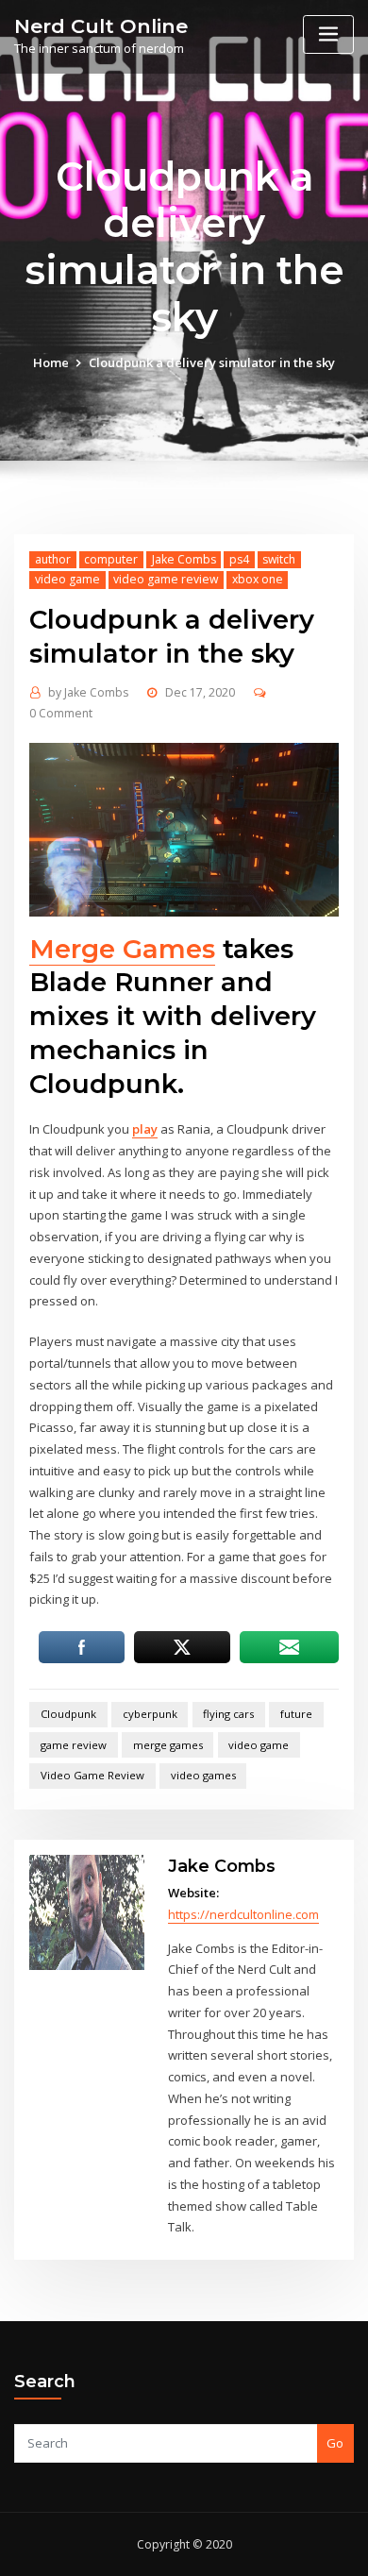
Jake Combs (184, 559)
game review (74, 1745)
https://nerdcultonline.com (243, 1914)
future (296, 1714)
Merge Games (122, 949)
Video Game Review (92, 1775)
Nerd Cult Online (101, 26)
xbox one (258, 579)
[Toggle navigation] (328, 34)
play (145, 1129)
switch (279, 559)
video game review (166, 579)
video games (203, 1775)
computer (111, 559)
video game (67, 579)
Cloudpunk (68, 1714)
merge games (168, 1745)
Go (335, 2443)
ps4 (239, 559)
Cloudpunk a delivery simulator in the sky (212, 362)
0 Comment (61, 713)
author (53, 559)
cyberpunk (150, 1714)
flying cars (228, 1714)
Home (51, 362)
